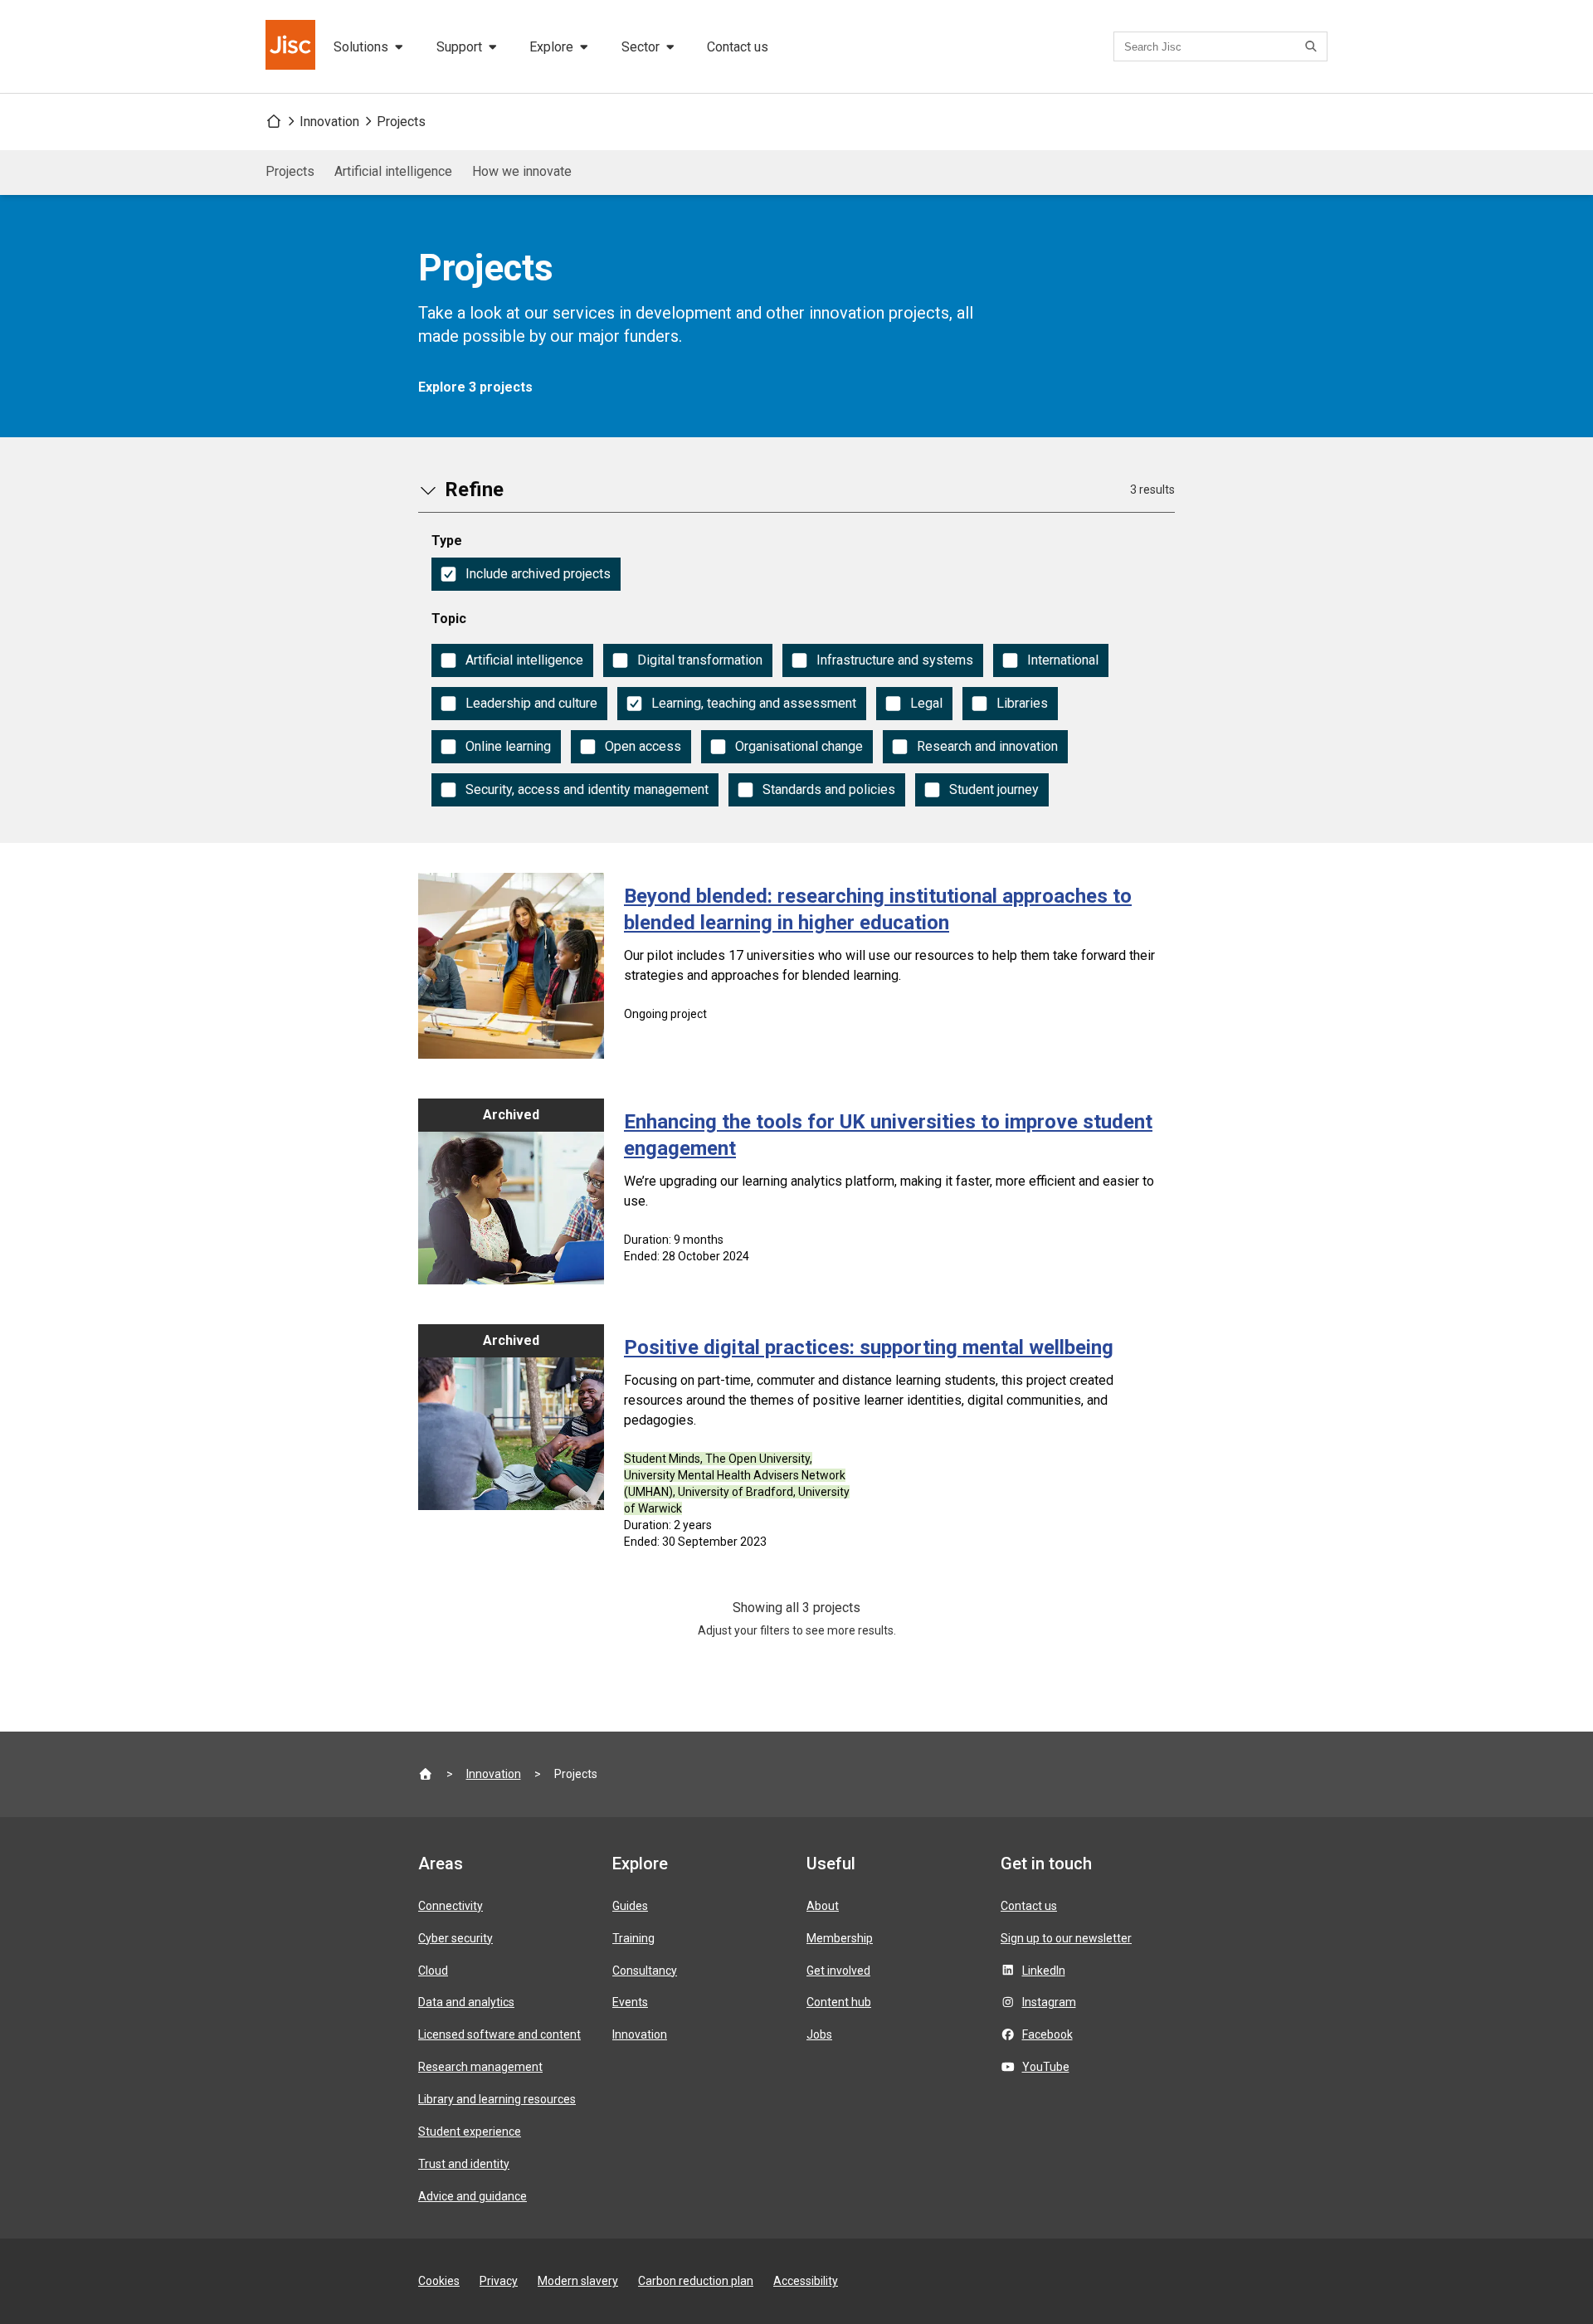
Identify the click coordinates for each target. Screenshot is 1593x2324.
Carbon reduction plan (696, 2281)
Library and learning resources (497, 2099)
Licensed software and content (499, 2034)
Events (630, 2002)
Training (633, 1938)
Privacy (499, 2281)
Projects (401, 122)
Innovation (329, 122)
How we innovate (522, 171)
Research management (480, 2067)
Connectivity (451, 1906)
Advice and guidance (473, 2196)
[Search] (1313, 46)
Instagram (1049, 2002)
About (823, 1906)
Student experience (470, 2132)
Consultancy (645, 1971)
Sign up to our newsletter (1066, 1938)
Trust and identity (464, 2164)
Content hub (839, 2002)
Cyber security (455, 1938)
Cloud (433, 1971)
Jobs (819, 2034)
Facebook (1047, 2034)
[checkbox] (526, 574)
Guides (630, 1906)
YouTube (1046, 2067)
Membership (840, 1938)
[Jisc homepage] (292, 46)
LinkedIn (1044, 1971)
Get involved (838, 1971)
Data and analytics (466, 2002)
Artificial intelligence (393, 171)
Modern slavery (578, 2281)
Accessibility (806, 2281)
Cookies (439, 2281)
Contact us (738, 47)
